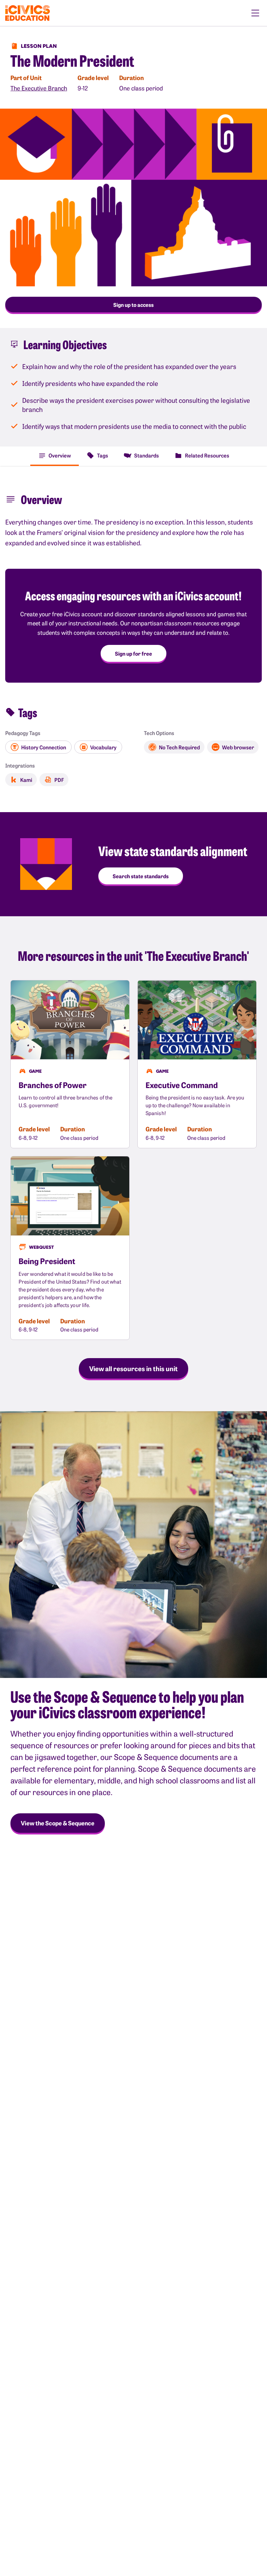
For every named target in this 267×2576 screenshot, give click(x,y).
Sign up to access (133, 305)
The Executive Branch (39, 88)
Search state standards (141, 876)
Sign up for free (133, 653)
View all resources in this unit (133, 1368)
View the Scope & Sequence (58, 1823)
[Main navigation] (255, 13)
